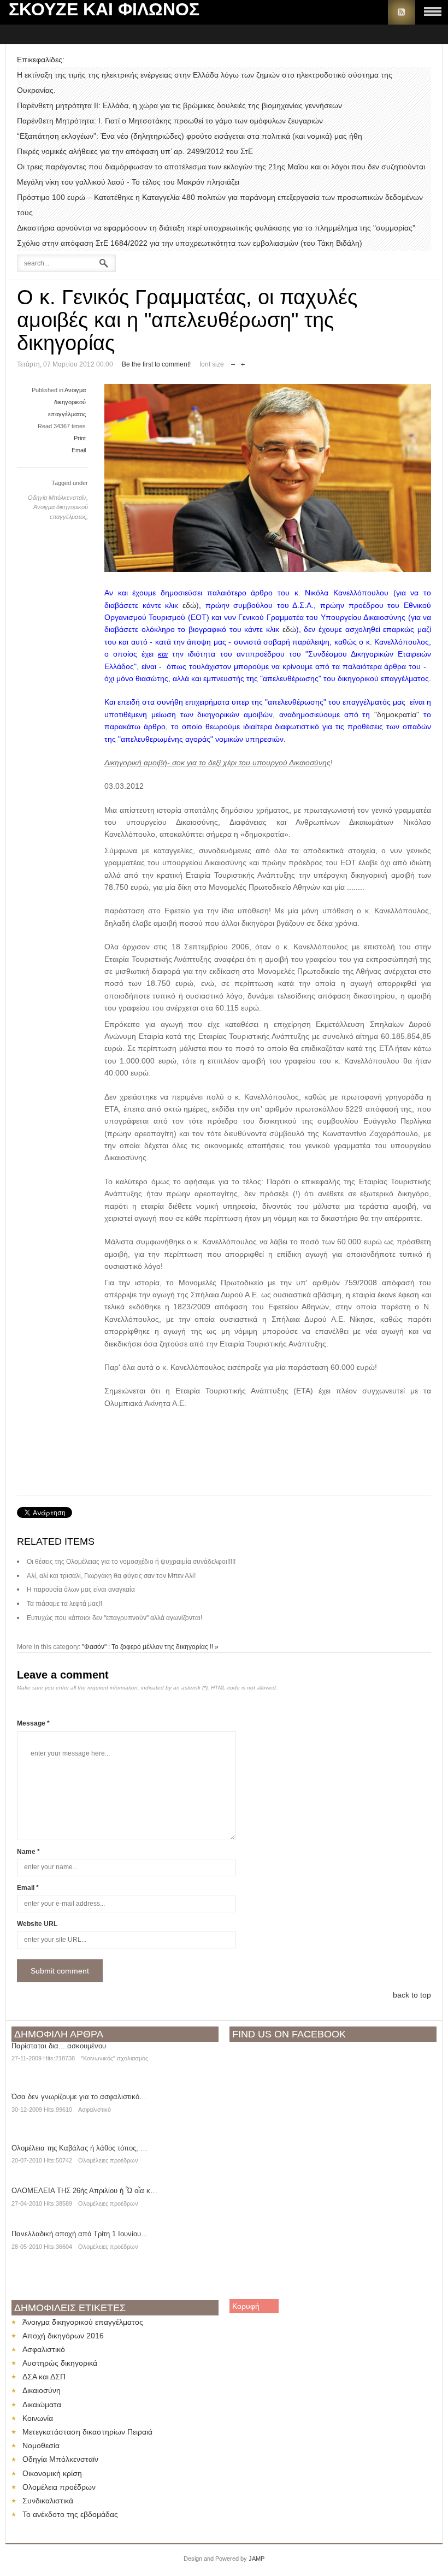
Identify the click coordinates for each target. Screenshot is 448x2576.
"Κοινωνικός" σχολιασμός (114, 2058)
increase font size (243, 362)
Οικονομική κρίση (52, 2473)
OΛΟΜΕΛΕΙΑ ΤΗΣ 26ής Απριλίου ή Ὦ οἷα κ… (84, 2191)
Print (80, 438)
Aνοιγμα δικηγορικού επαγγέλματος (67, 402)
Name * (28, 1852)
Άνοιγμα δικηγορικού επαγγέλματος (83, 2322)
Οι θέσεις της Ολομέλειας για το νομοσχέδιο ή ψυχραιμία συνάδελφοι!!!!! (131, 1562)
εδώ (289, 629)
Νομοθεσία (41, 2445)
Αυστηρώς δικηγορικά (60, 2363)
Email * (28, 1888)
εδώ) (191, 605)
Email (79, 450)
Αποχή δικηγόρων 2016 (63, 2336)
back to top (412, 1995)
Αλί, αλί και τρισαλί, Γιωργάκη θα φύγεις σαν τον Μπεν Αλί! (111, 1576)
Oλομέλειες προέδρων (108, 2160)
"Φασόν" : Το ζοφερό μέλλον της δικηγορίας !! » (150, 1647)
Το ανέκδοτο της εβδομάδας (70, 2514)
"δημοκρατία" (397, 714)
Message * (33, 1723)
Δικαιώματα (42, 2404)
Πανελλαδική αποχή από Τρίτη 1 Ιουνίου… (80, 2234)
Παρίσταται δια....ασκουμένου (59, 2046)
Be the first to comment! (156, 364)
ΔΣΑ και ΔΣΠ (44, 2377)
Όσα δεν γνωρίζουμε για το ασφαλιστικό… (79, 2097)
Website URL (37, 1924)
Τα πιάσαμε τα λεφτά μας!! (64, 1604)
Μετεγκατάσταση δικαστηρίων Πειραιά (87, 2432)
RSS (402, 12)
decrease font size (233, 362)
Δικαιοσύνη (42, 2390)
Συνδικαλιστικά (48, 2501)
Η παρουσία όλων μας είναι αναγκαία (81, 1590)
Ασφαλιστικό (95, 2110)
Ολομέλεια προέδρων (59, 2487)
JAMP (257, 2559)
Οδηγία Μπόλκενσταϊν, (58, 498)
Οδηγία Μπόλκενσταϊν (60, 2459)
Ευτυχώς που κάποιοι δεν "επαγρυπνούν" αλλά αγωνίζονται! (114, 1618)
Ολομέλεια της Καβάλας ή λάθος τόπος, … (79, 2148)
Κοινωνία (38, 2418)
